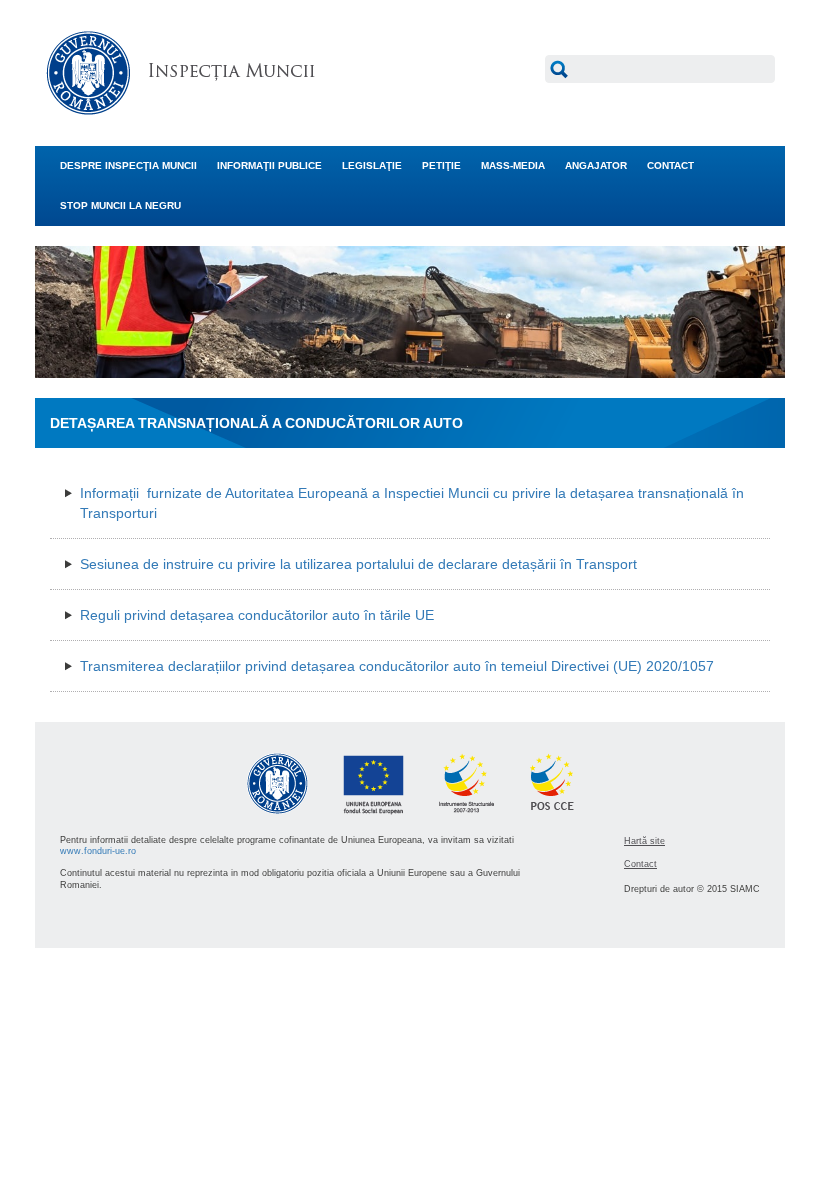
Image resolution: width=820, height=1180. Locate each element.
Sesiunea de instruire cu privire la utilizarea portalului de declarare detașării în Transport (358, 564)
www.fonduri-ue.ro (98, 851)
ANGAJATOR (596, 165)
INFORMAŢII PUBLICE (269, 165)
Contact (640, 864)
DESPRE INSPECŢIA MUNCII (128, 165)
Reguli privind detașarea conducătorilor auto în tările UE (257, 615)
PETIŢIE (441, 165)
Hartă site (644, 841)
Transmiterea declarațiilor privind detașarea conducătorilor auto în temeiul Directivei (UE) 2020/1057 (397, 666)
